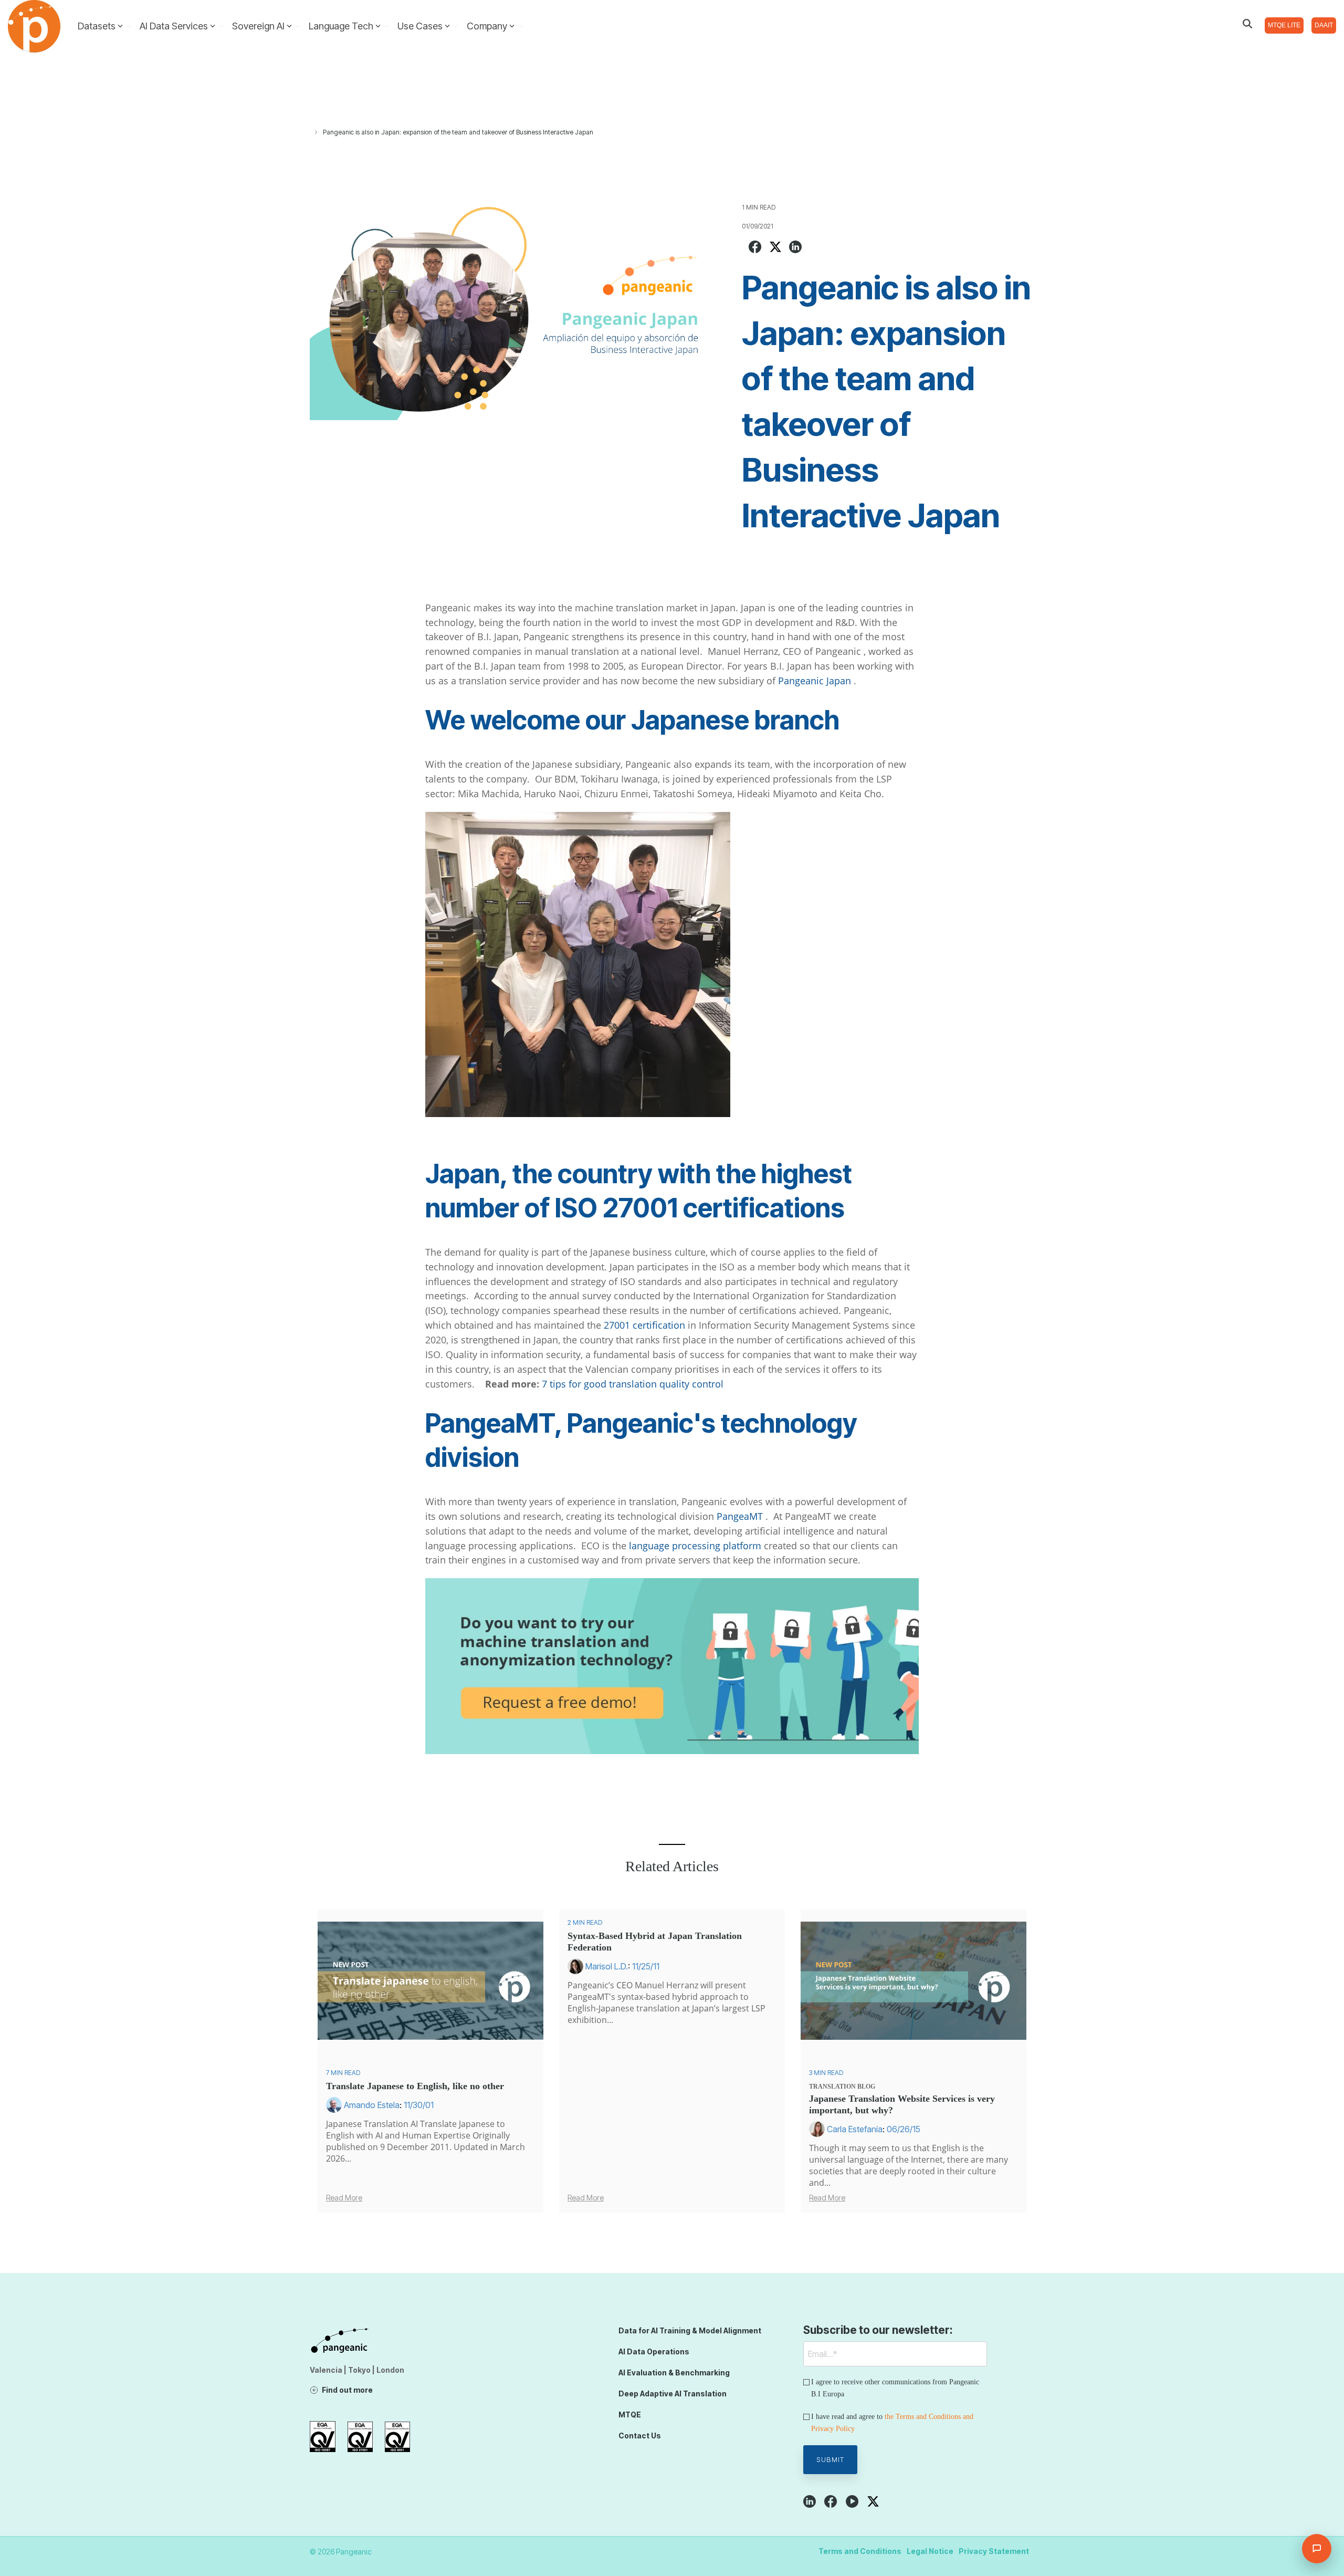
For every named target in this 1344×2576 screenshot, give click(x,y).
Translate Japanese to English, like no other (415, 2086)
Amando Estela (372, 2105)
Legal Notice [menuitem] (930, 2551)
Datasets (97, 26)
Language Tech (341, 26)
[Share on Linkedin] (795, 248)
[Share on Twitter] (775, 248)
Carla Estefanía (855, 2129)
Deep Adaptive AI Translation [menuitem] (673, 2394)
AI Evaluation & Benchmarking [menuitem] (674, 2372)
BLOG (866, 2087)
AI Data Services (174, 26)
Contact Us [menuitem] (640, 2436)
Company (487, 26)
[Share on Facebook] (755, 248)
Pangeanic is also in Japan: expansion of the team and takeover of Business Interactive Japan (458, 132)
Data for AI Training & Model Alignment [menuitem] (690, 2330)
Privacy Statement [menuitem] (994, 2551)
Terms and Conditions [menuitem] (860, 2551)
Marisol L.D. (607, 1966)
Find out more (347, 2390)
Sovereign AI (258, 26)
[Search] (1247, 24)
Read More (344, 2198)
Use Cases (420, 26)
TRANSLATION (832, 2087)
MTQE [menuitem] (630, 2415)
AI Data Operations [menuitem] (654, 2351)
